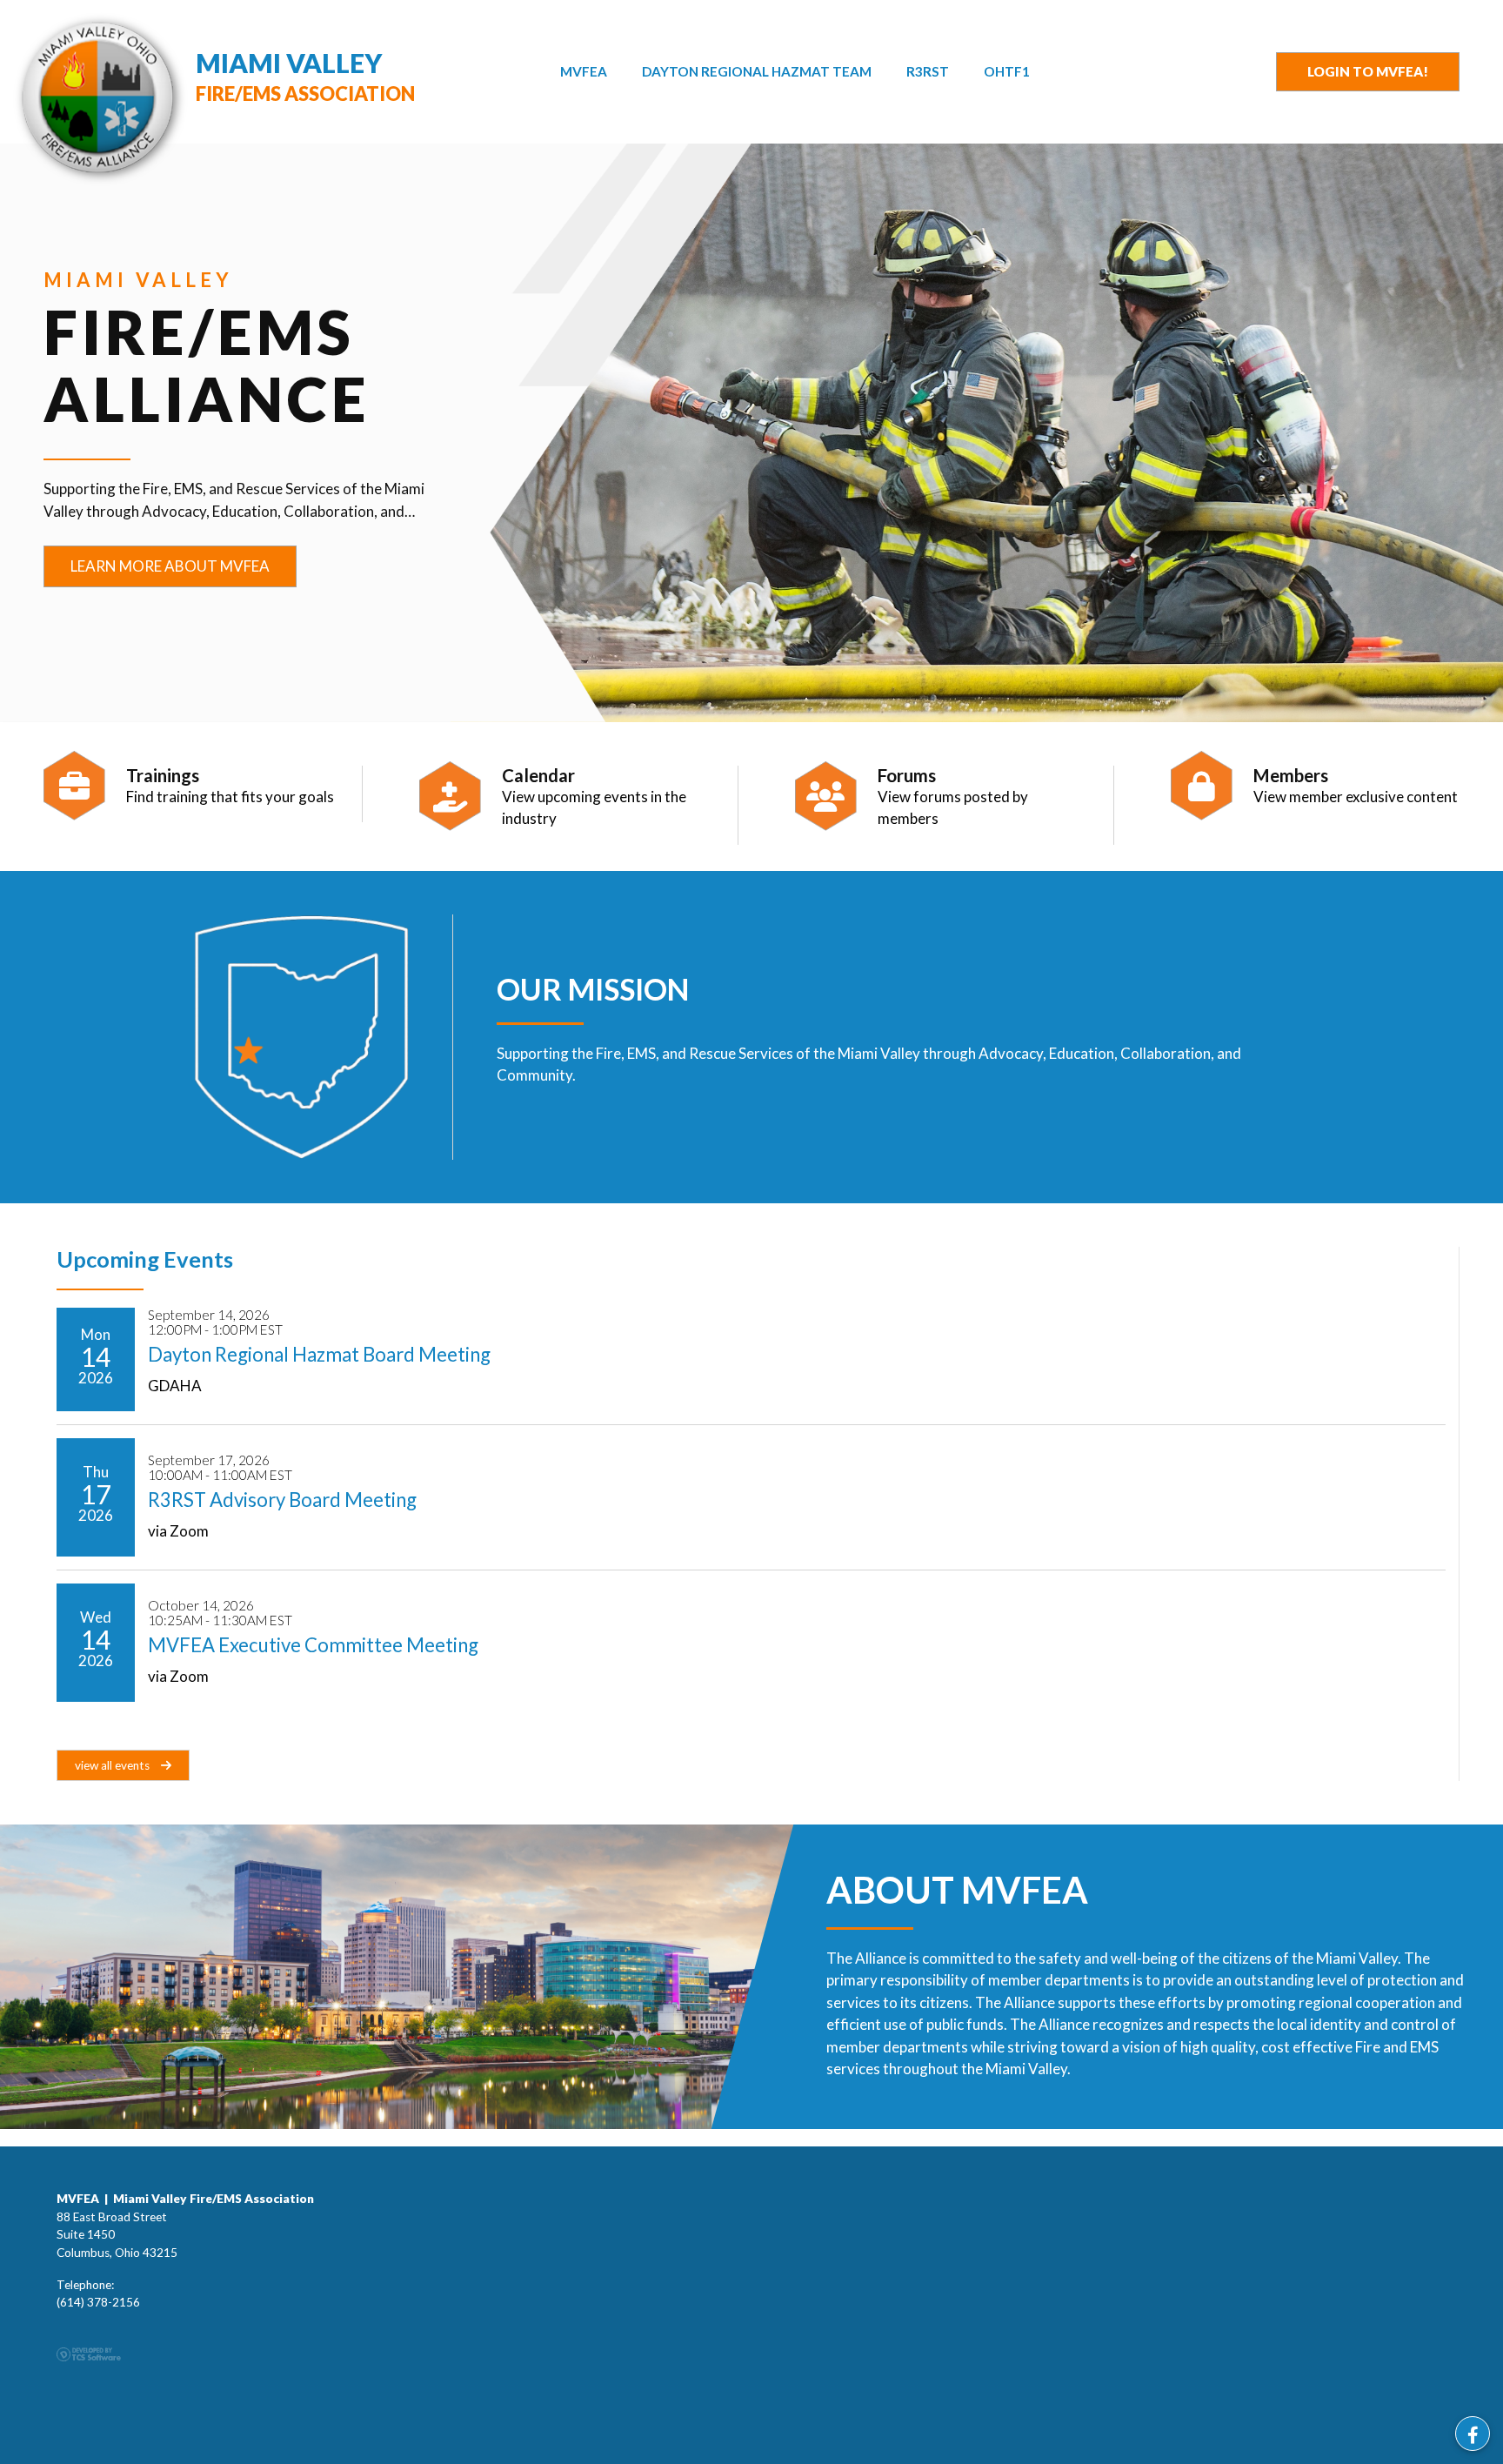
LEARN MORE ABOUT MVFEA (170, 566)
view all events (114, 1765)
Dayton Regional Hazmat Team (757, 71)
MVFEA (584, 71)
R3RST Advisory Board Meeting (282, 1500)
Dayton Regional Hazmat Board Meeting (319, 1354)
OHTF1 (1007, 71)
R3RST (928, 71)
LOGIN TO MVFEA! (1368, 71)
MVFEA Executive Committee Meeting (313, 1645)
